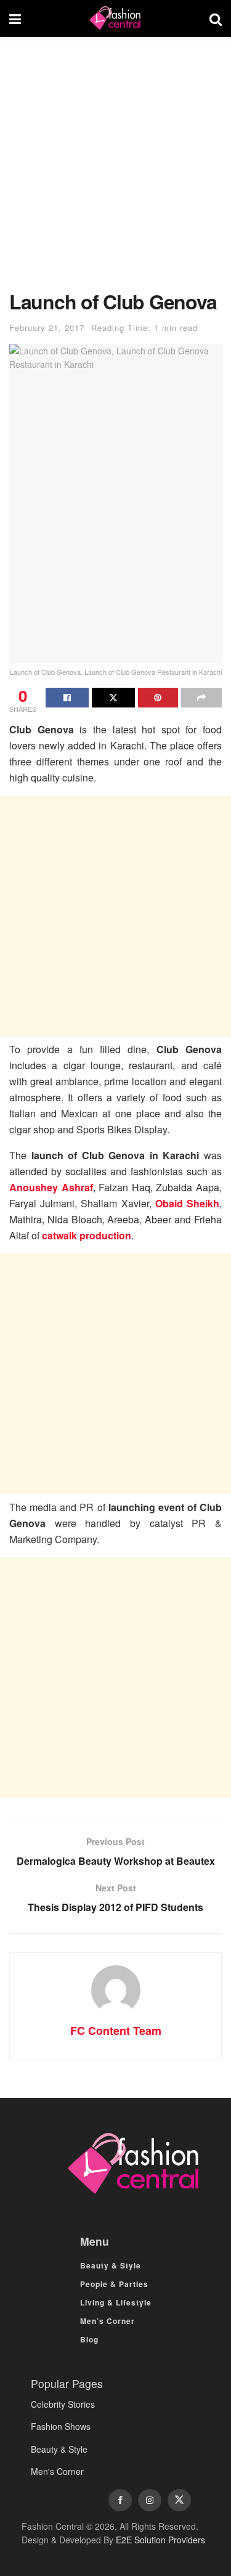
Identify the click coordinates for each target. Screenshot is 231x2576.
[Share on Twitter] (113, 698)
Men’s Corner (107, 2321)
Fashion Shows (61, 2426)
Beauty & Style (111, 2265)
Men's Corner (57, 2471)
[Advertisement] (115, 170)
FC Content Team (116, 2031)
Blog (89, 2339)
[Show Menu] (15, 18)
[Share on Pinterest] (158, 698)
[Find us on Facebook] (120, 2500)
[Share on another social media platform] (201, 698)
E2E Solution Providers (160, 2540)
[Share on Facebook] (67, 698)
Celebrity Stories (63, 2404)
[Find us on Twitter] (179, 2500)
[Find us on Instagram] (150, 2500)
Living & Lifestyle (116, 2302)
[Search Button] (216, 18)
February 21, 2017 (47, 328)
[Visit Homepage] (115, 18)
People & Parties (114, 2284)
